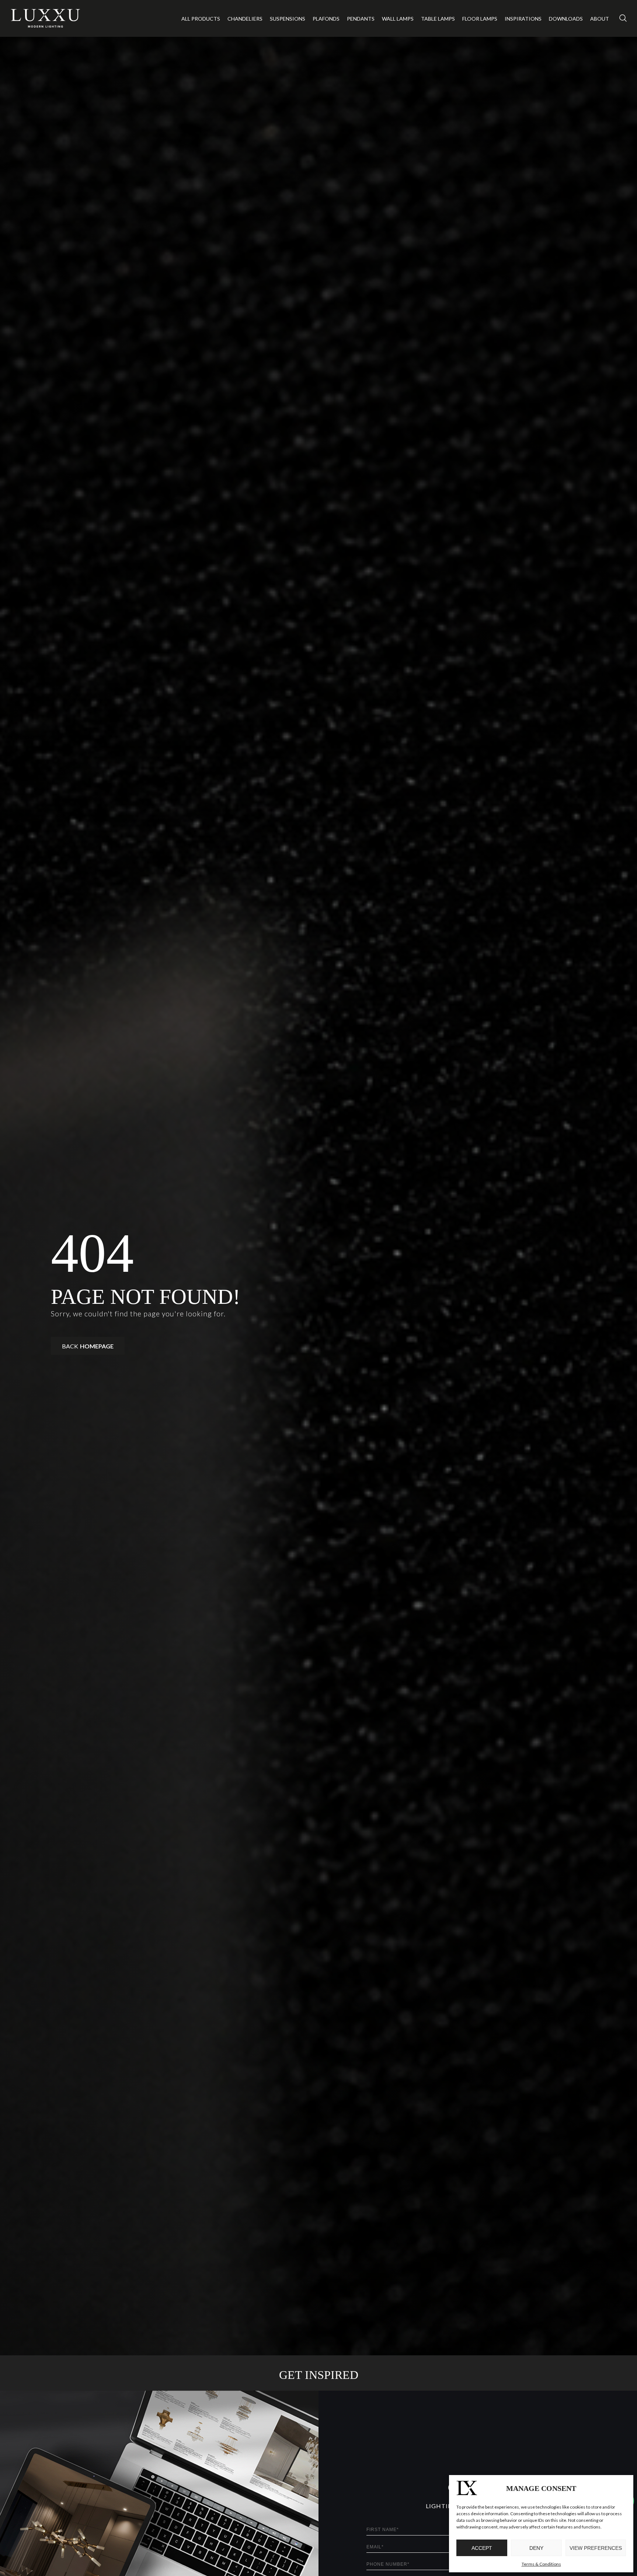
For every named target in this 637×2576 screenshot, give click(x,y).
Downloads (566, 19)
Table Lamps (438, 19)
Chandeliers (245, 19)
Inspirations (523, 19)
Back (88, 1346)
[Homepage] (46, 18)
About (600, 19)
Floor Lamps (480, 19)
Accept (482, 2548)
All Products (201, 19)
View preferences (596, 2548)
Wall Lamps (398, 19)
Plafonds (326, 19)
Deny (536, 2548)
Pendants (361, 19)
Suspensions (288, 19)
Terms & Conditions (541, 2564)
